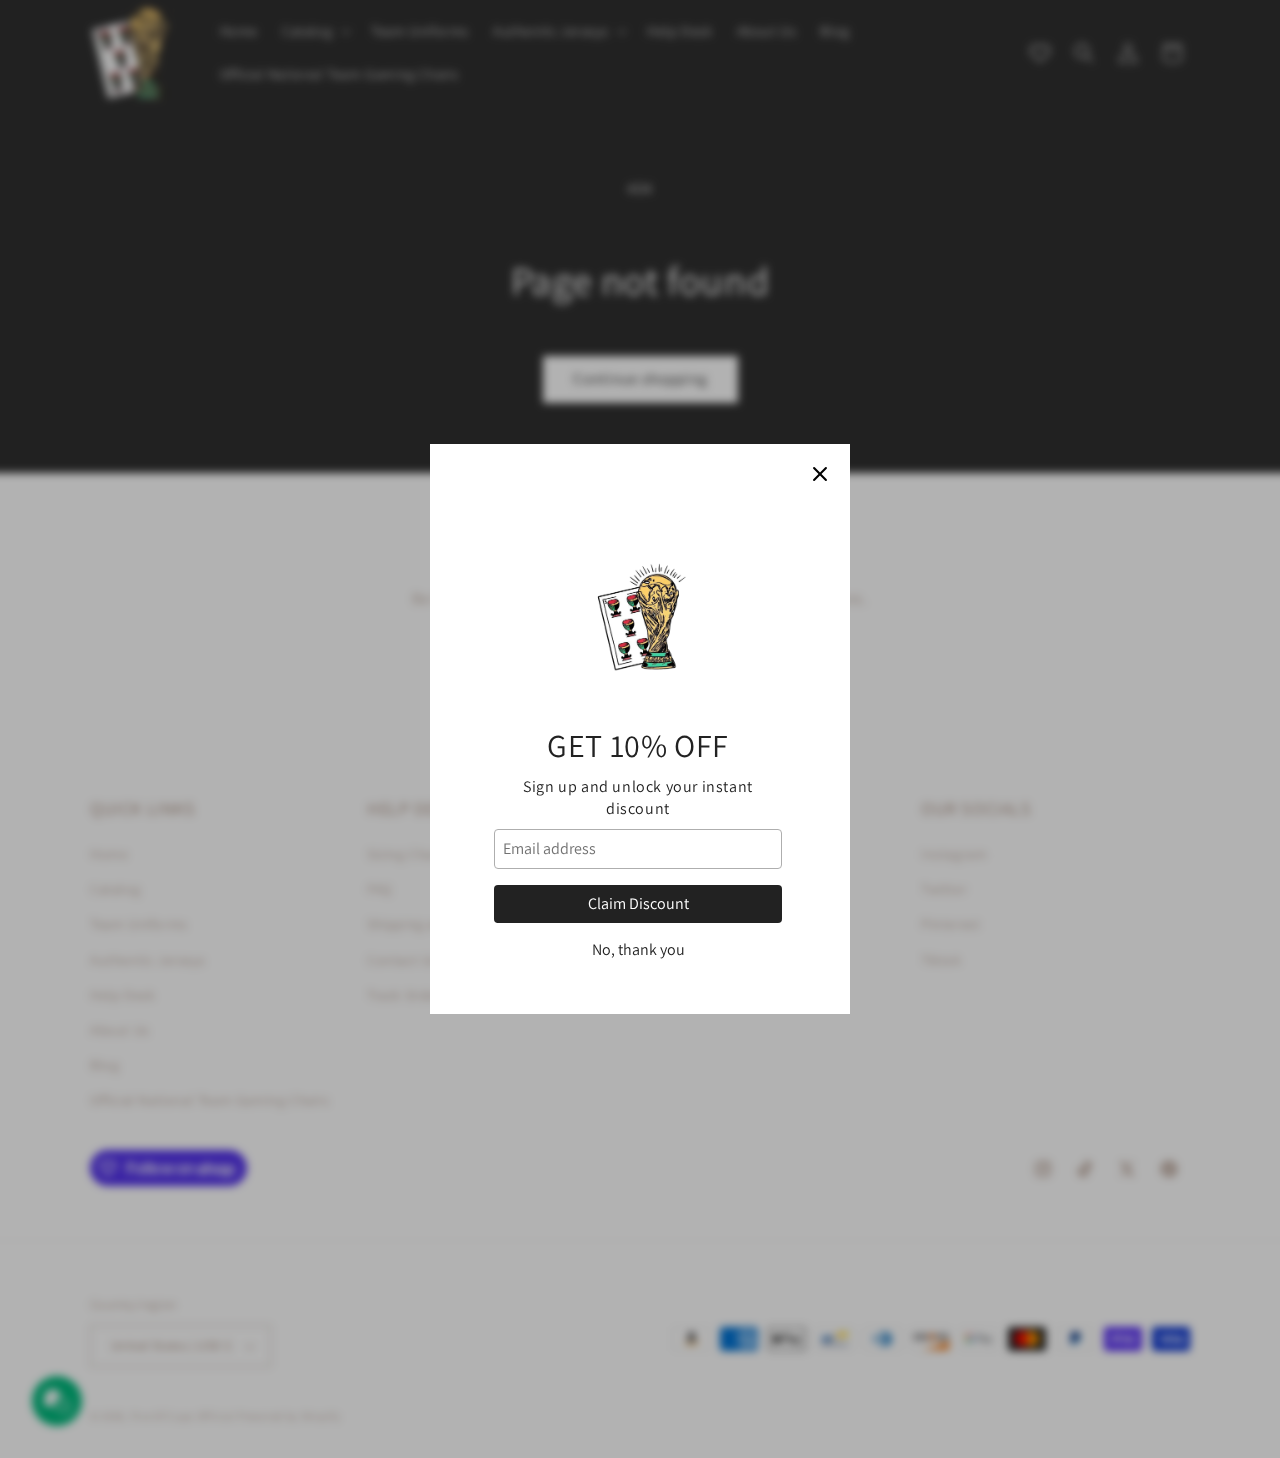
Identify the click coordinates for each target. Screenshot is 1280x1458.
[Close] (820, 474)
